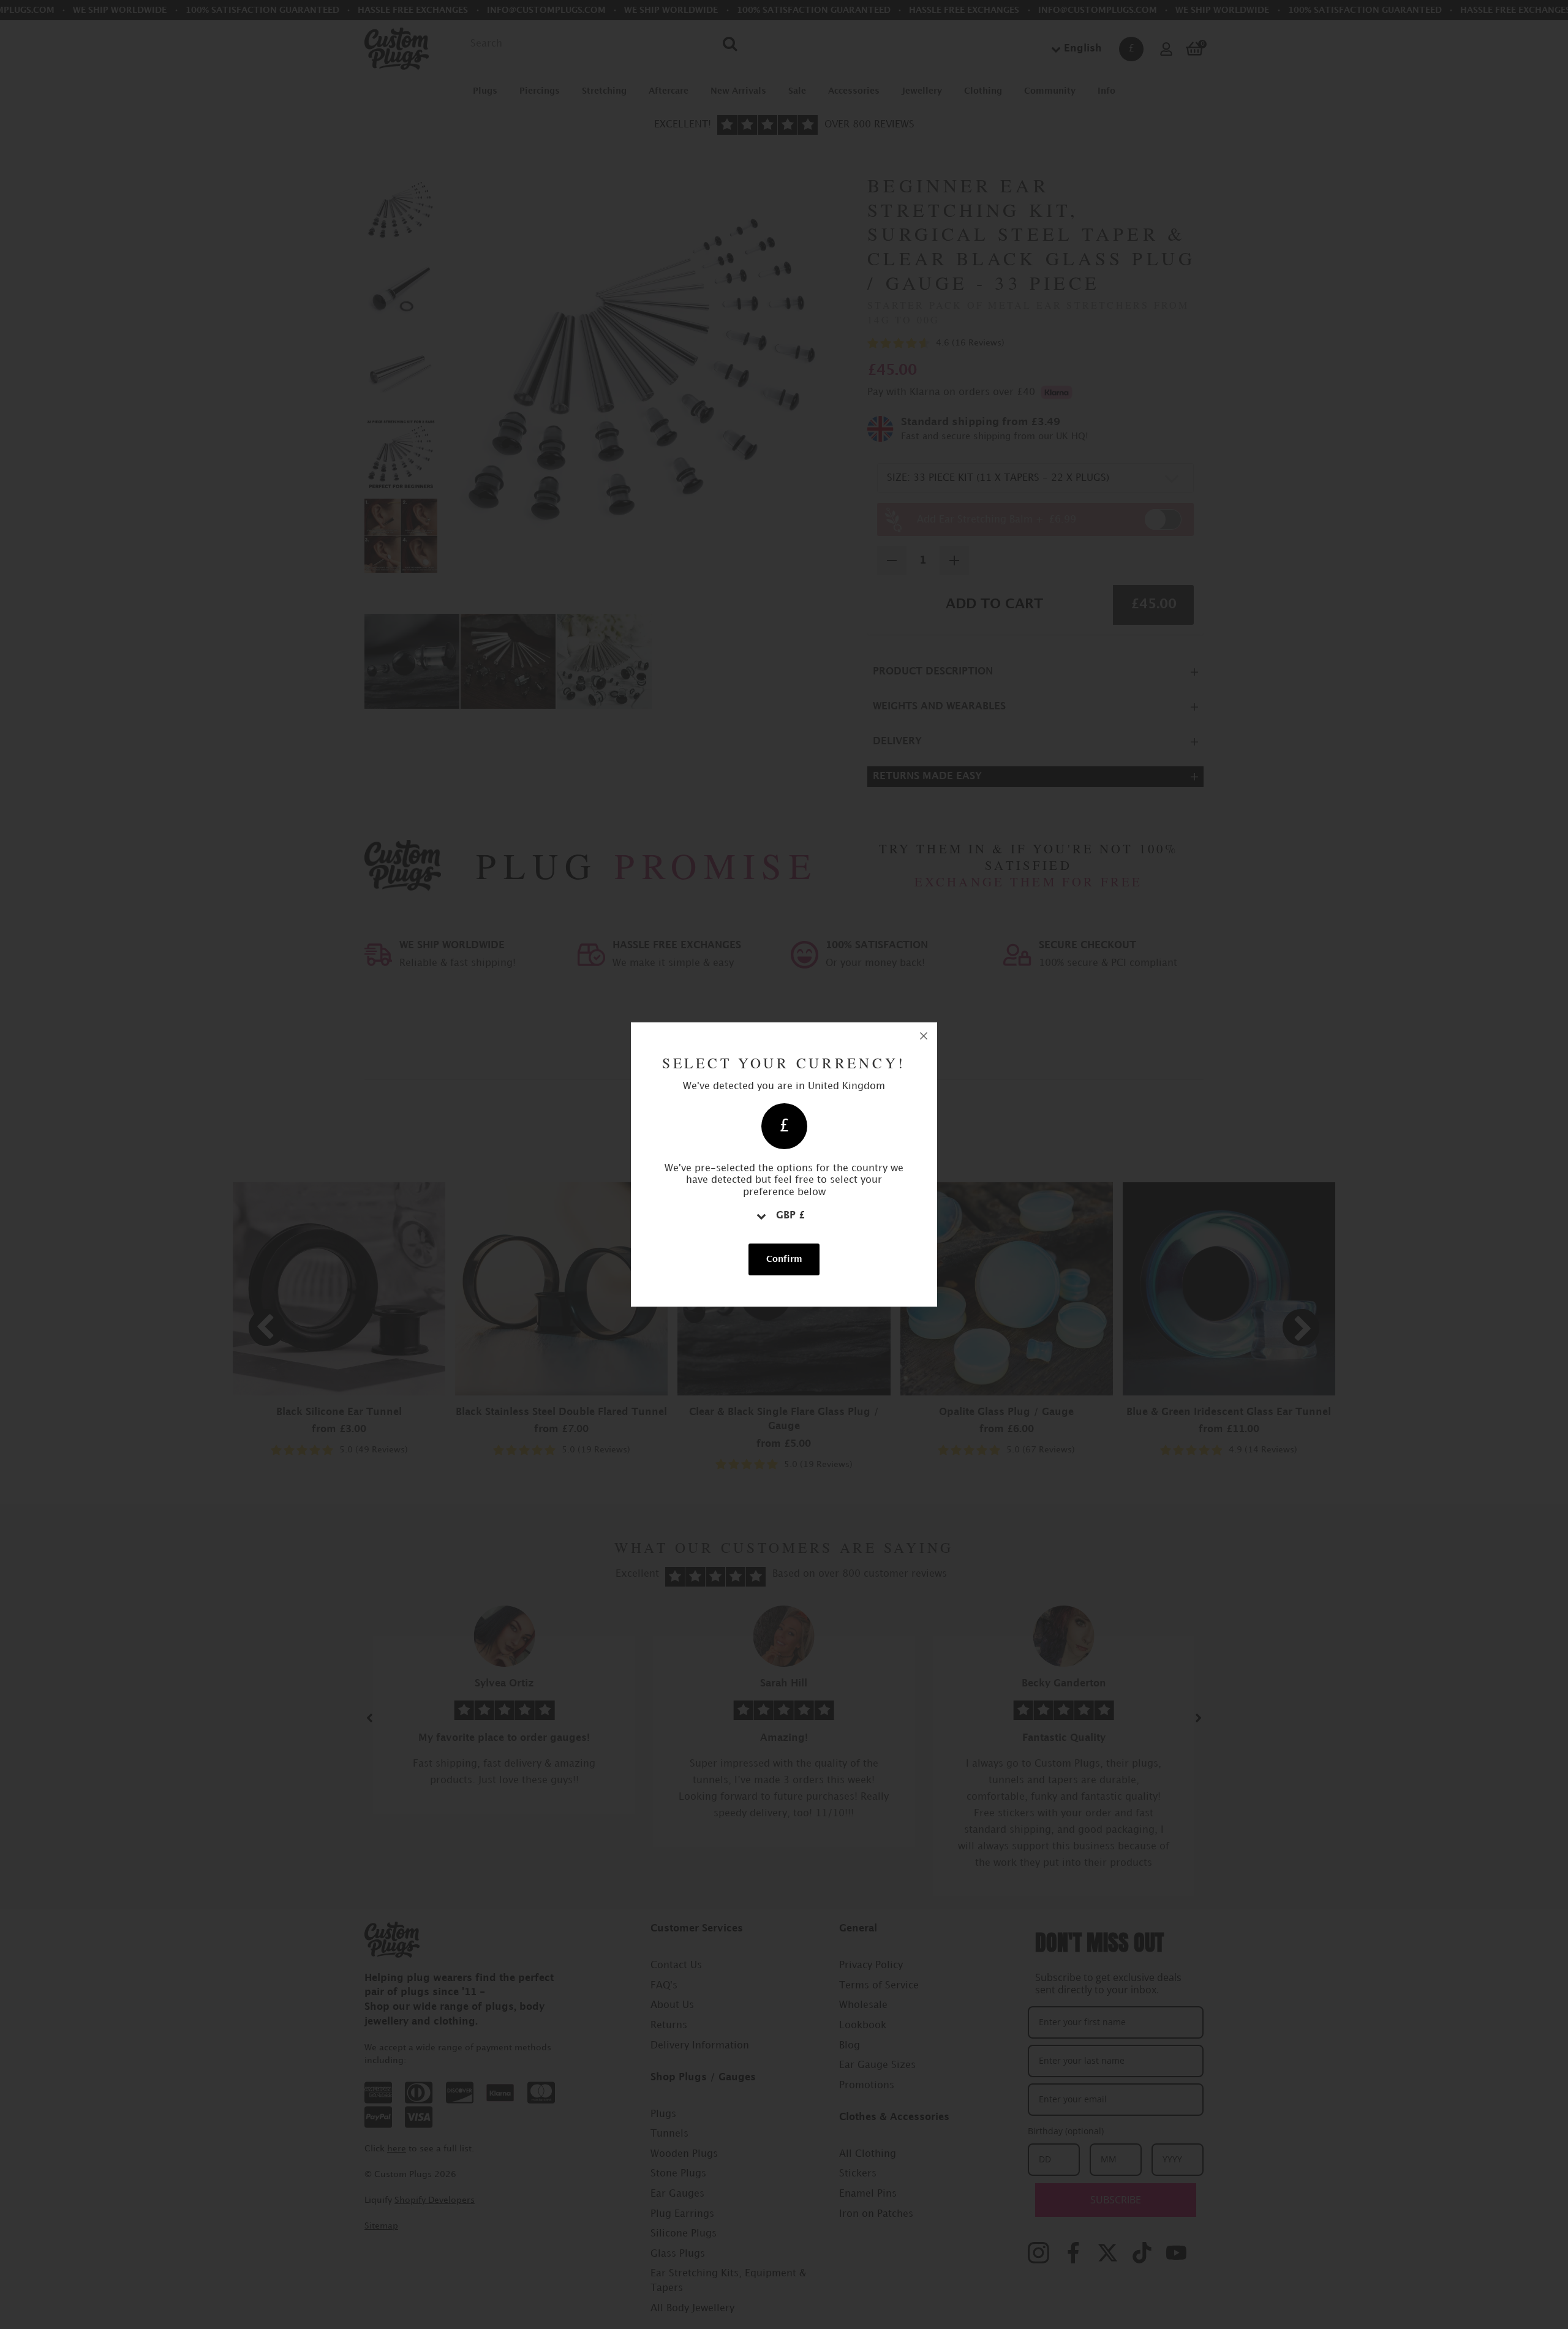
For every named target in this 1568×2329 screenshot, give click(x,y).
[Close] (924, 1036)
